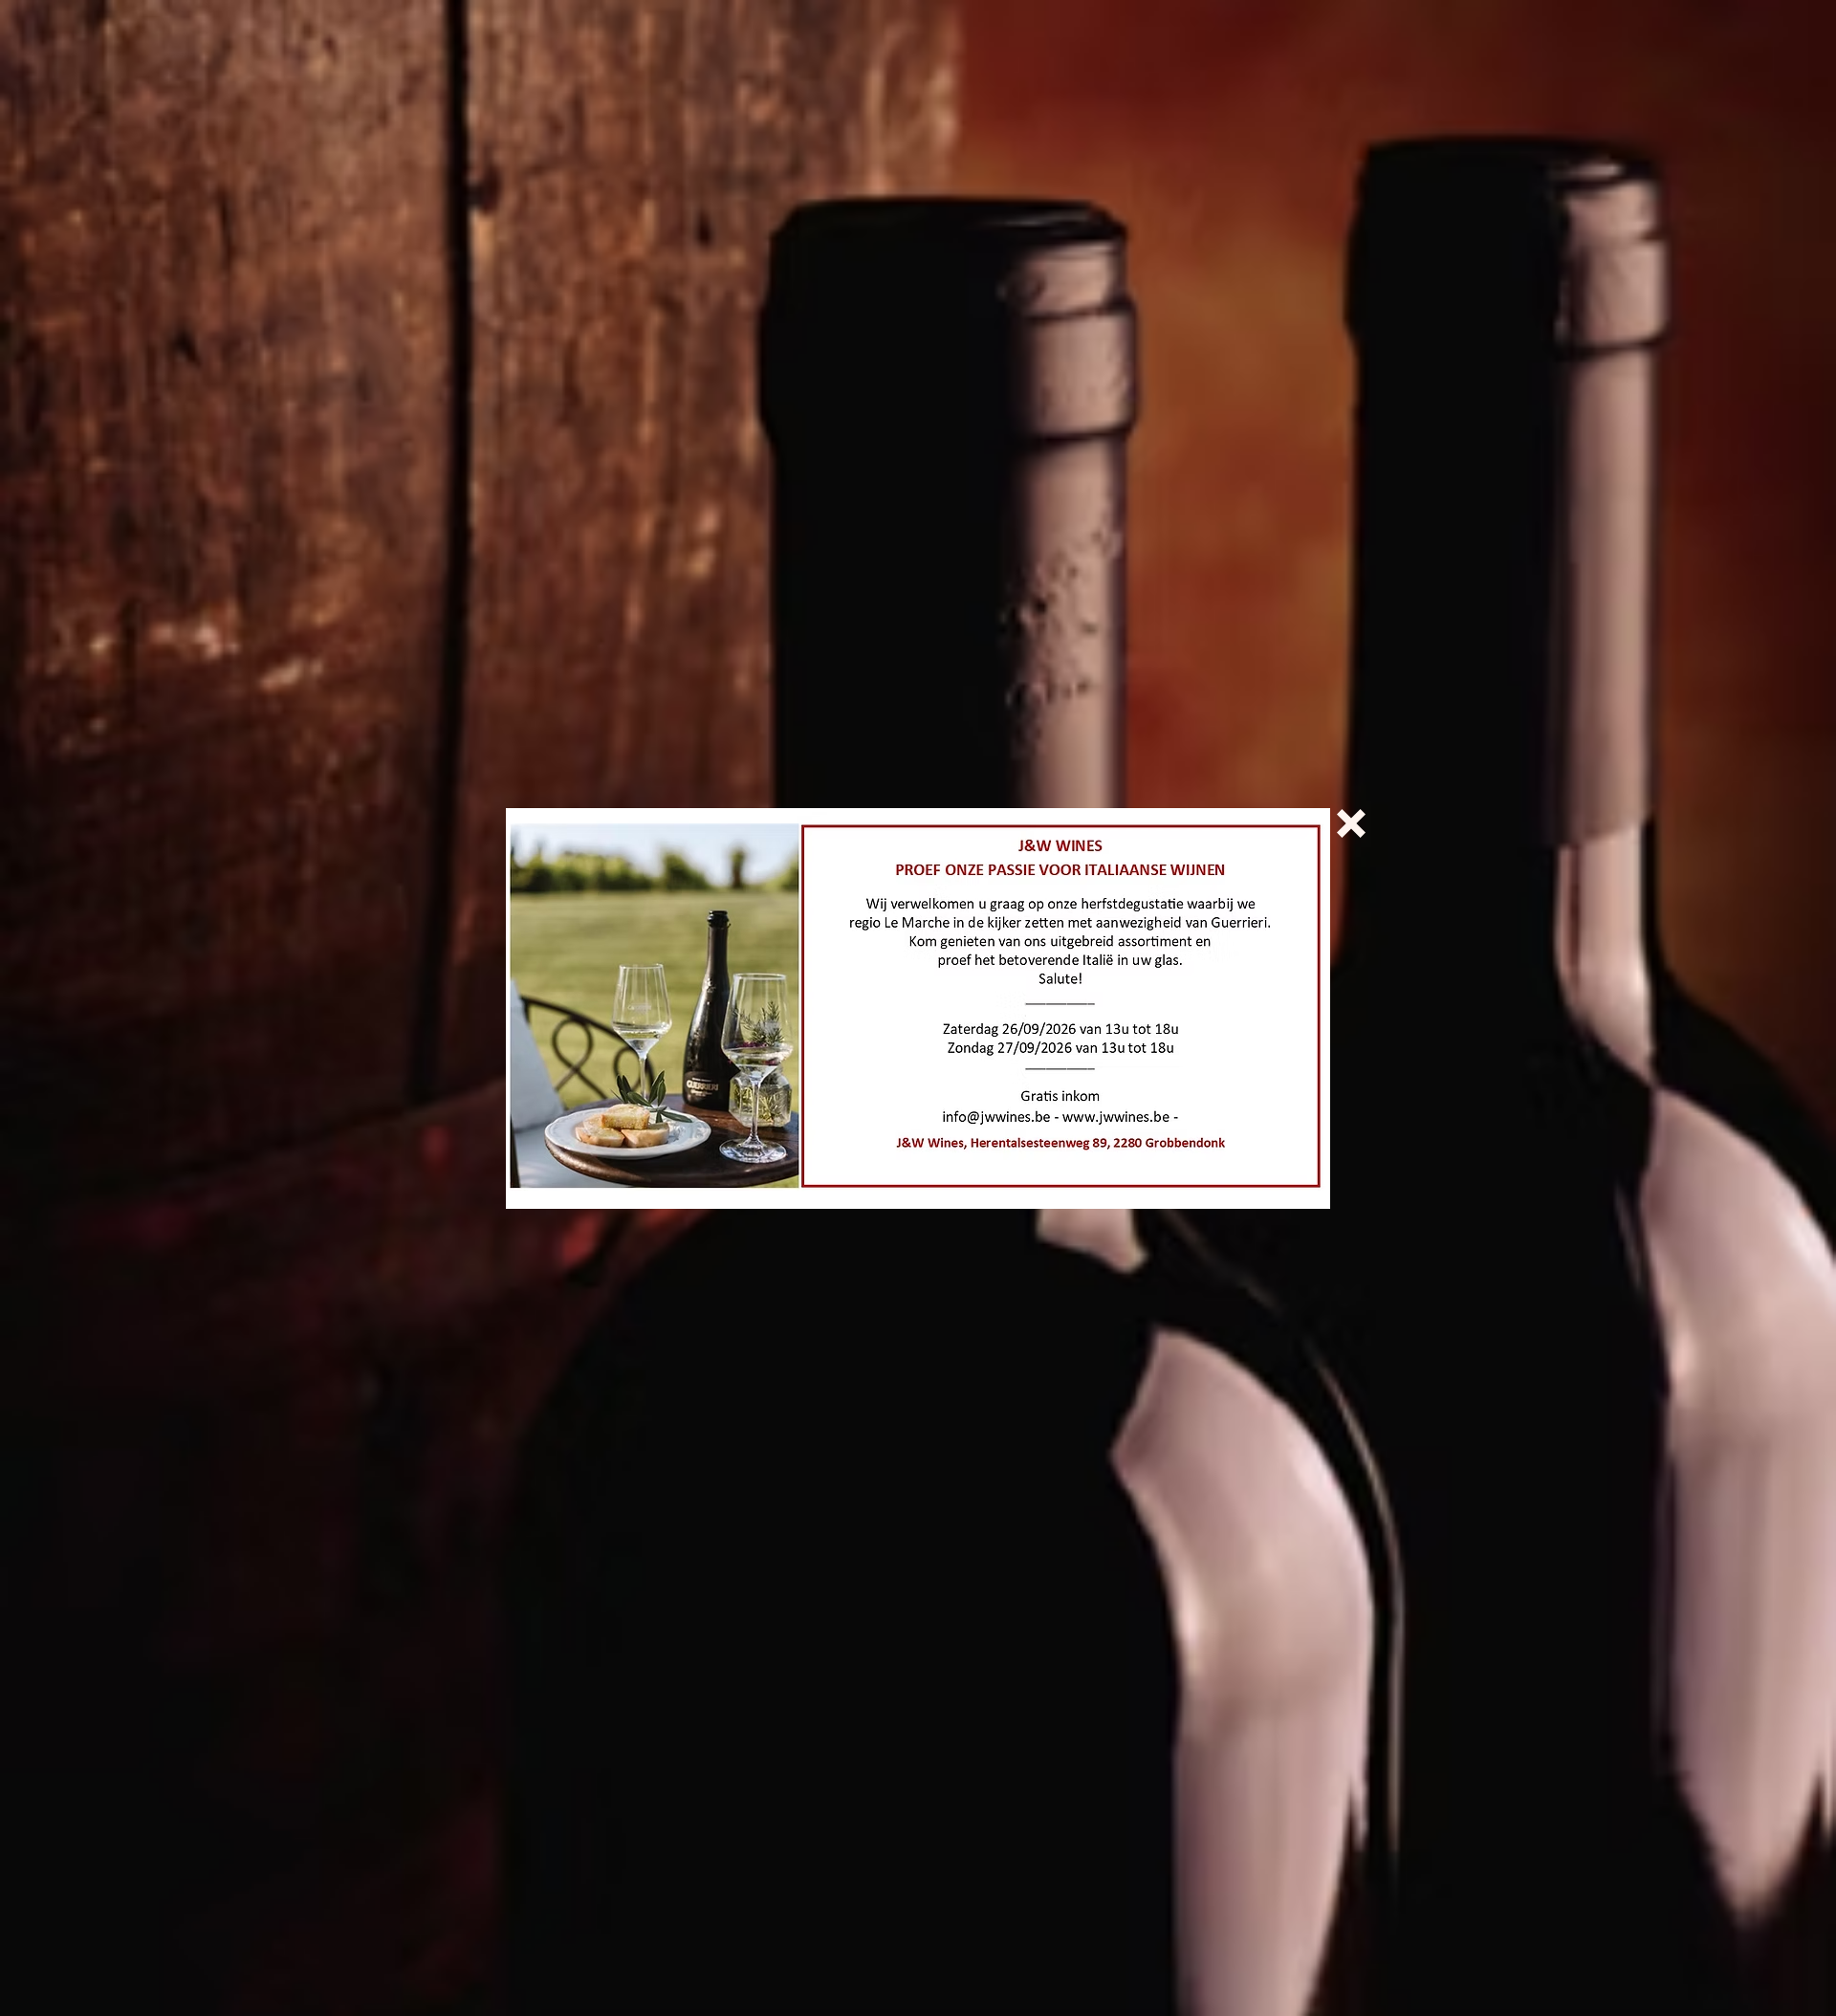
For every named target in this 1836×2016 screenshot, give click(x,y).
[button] (1351, 823)
